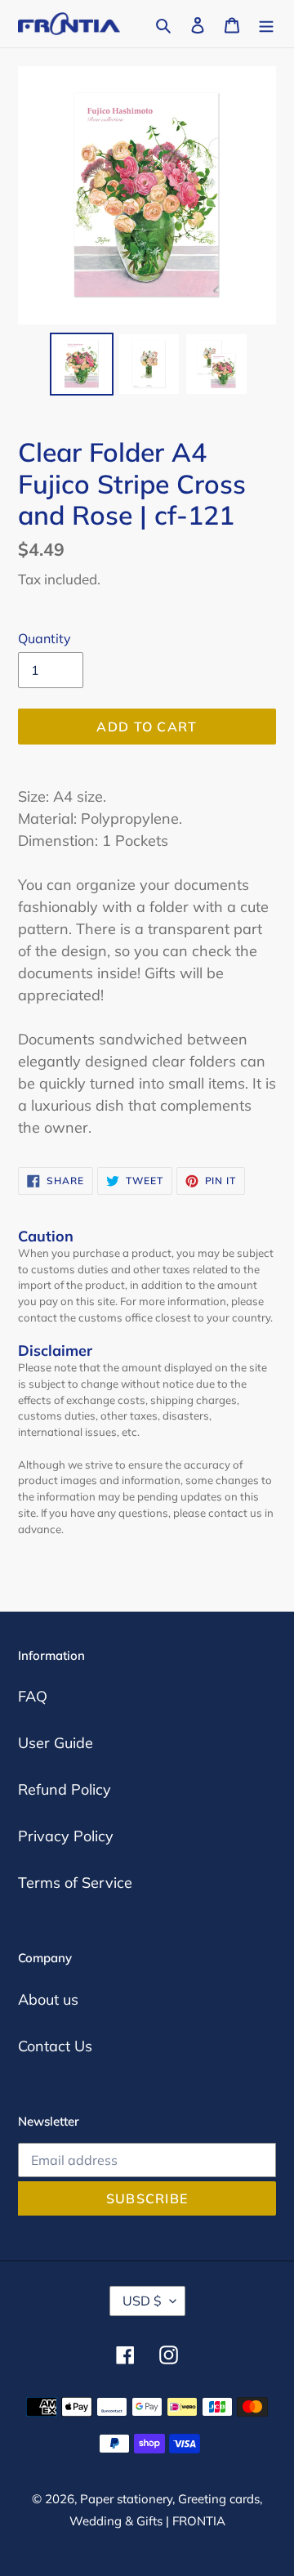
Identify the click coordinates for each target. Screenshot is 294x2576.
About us (48, 1999)
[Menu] (266, 23)
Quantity (45, 638)
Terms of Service (75, 1883)
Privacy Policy (66, 1836)
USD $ (142, 2301)
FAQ (33, 1696)
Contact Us (55, 2046)
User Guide (56, 1743)
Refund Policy (65, 1789)
